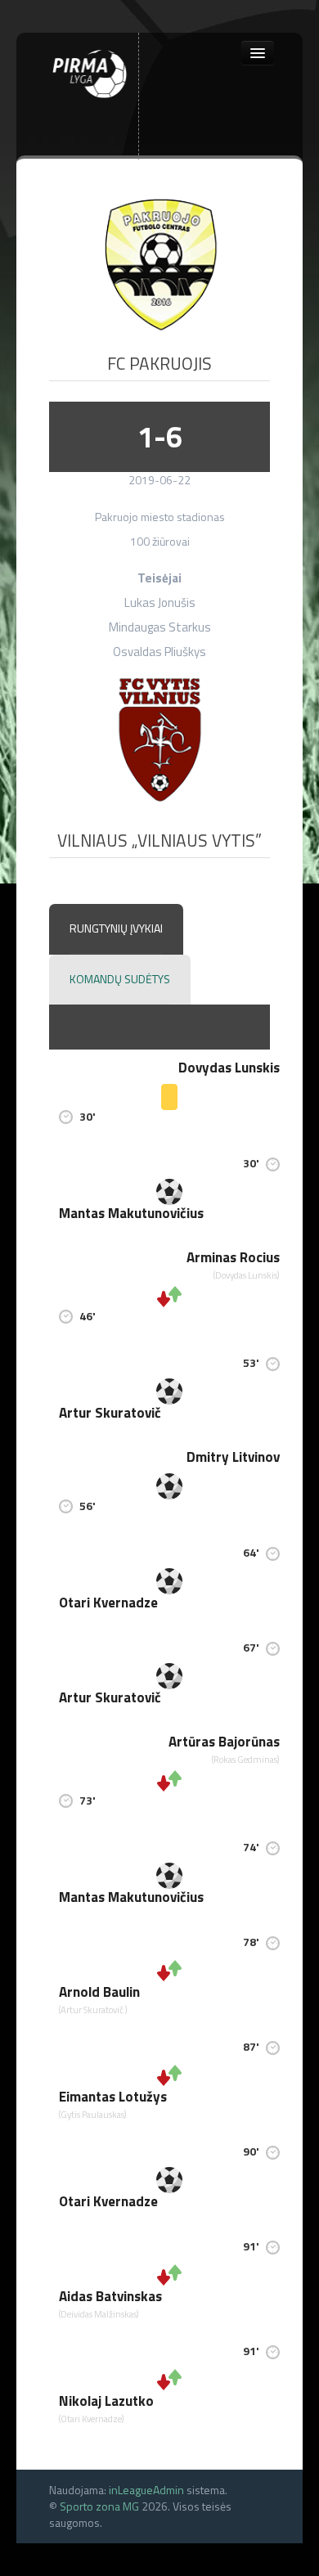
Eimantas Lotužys (113, 2097)
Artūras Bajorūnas (224, 1742)
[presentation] (116, 929)
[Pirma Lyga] (90, 72)
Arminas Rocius (233, 1257)
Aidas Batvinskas (110, 2296)
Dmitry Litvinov (233, 1457)
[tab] (116, 929)
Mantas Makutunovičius (131, 1213)
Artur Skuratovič (110, 1413)
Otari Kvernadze (108, 1603)
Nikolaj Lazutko (106, 2401)
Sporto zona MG (99, 2506)
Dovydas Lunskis (229, 1068)
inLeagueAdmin (146, 2490)
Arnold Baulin (99, 1992)
